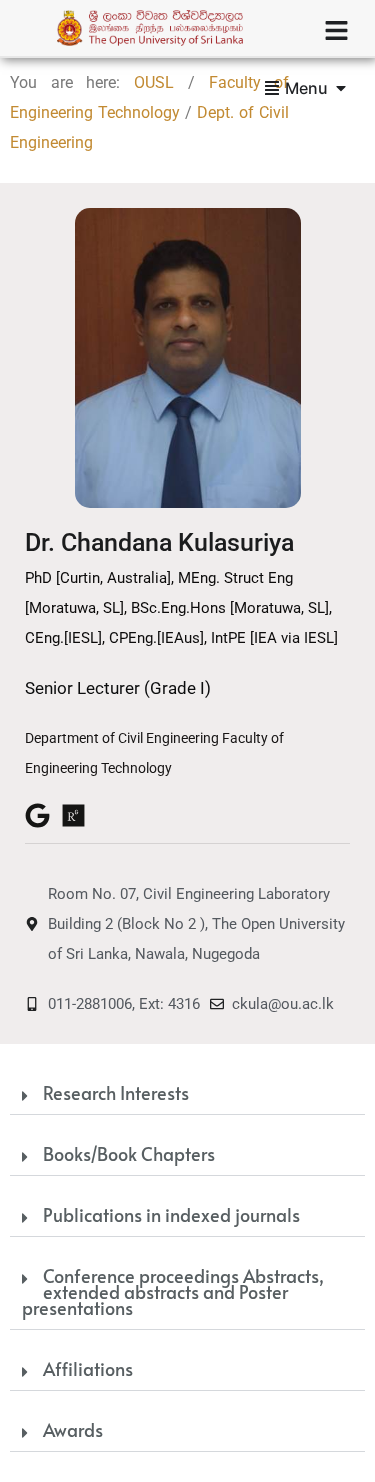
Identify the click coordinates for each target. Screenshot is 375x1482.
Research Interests (116, 1092)
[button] (187, 1094)
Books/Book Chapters (129, 1153)
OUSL (154, 82)
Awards (73, 1429)
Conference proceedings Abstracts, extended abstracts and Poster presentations (173, 1291)
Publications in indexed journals (171, 1214)
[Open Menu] (341, 88)
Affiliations (88, 1368)
